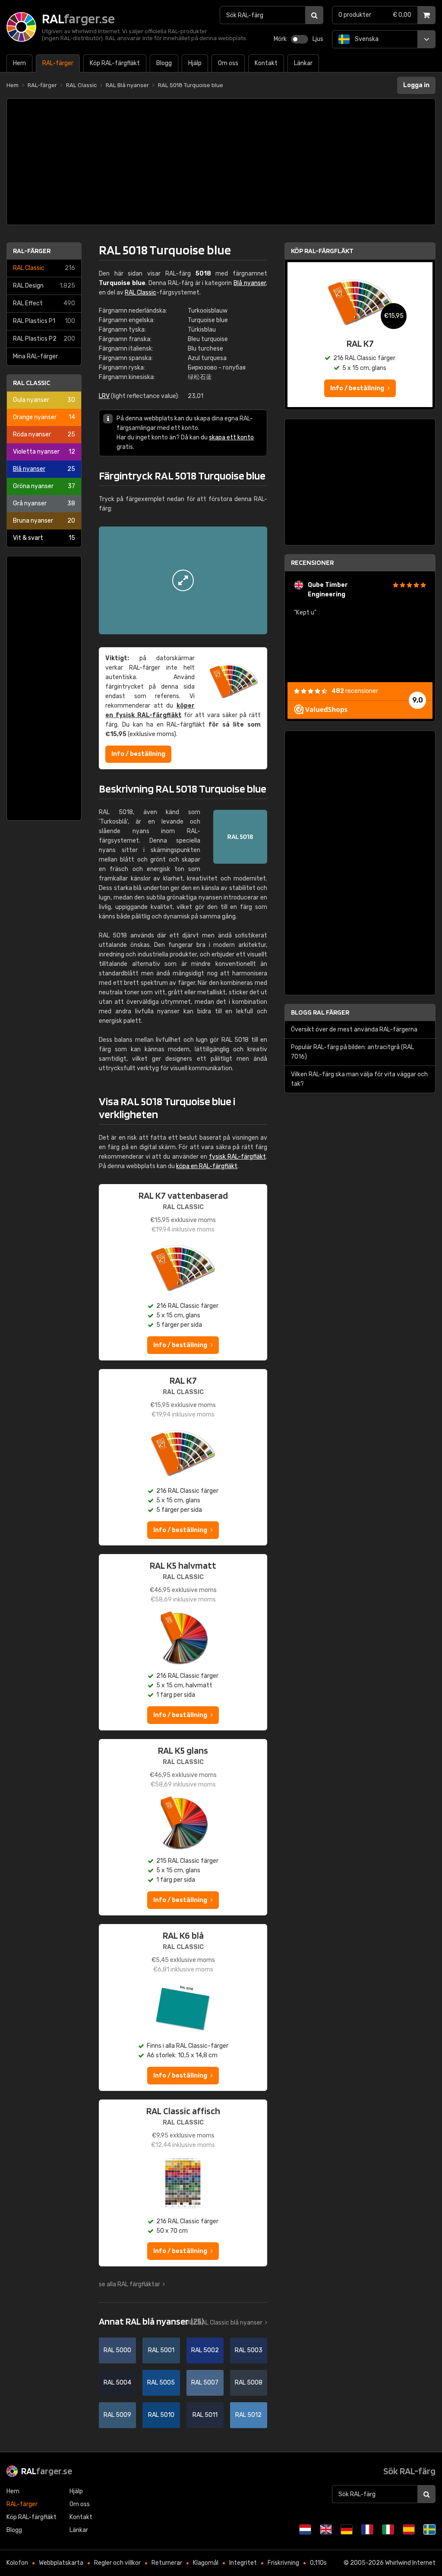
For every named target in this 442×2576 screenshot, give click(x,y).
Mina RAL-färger (35, 356)
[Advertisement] (221, 162)
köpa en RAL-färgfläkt (207, 1166)
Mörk (280, 39)
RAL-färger (32, 251)
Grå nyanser (44, 503)
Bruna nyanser (44, 521)
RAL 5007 (205, 2383)
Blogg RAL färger (320, 1012)
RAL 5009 (117, 2415)
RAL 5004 (117, 2383)
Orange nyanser (44, 417)
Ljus (318, 39)
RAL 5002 (205, 2350)
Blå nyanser (44, 469)
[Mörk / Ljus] (300, 39)
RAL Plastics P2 (44, 339)
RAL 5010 (161, 2415)
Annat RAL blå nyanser (151, 2321)
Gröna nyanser (44, 486)
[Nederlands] (305, 2529)
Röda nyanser (44, 434)
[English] (326, 2529)
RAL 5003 (249, 2350)
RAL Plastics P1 (44, 321)
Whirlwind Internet (410, 2563)
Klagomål (206, 2563)
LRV (104, 396)
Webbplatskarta (61, 2563)
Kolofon (17, 2563)
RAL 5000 (117, 2350)
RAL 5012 (248, 2415)
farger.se (47, 2471)
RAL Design (44, 286)
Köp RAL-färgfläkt (322, 251)
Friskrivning (283, 2563)
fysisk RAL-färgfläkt (237, 1157)
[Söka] (314, 15)
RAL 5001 (161, 2350)
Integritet (243, 2563)
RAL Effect (44, 303)
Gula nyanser (44, 400)
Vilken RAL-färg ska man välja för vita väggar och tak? (359, 1079)
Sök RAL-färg (409, 2471)
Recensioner (312, 563)
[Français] (367, 2529)
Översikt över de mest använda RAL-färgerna (354, 1029)
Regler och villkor (117, 2563)
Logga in (416, 85)
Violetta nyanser (44, 452)
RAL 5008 (249, 2383)
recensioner (355, 691)
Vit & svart (44, 538)
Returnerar (167, 2563)
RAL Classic (44, 268)
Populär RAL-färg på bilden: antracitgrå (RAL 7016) (352, 1052)
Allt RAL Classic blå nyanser (225, 2323)
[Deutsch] (347, 2529)
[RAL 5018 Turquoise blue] (183, 580)
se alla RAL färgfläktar (129, 2284)
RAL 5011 (205, 2415)
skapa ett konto (231, 437)
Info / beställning (138, 754)
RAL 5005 (161, 2383)
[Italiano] (388, 2529)
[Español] (409, 2529)
